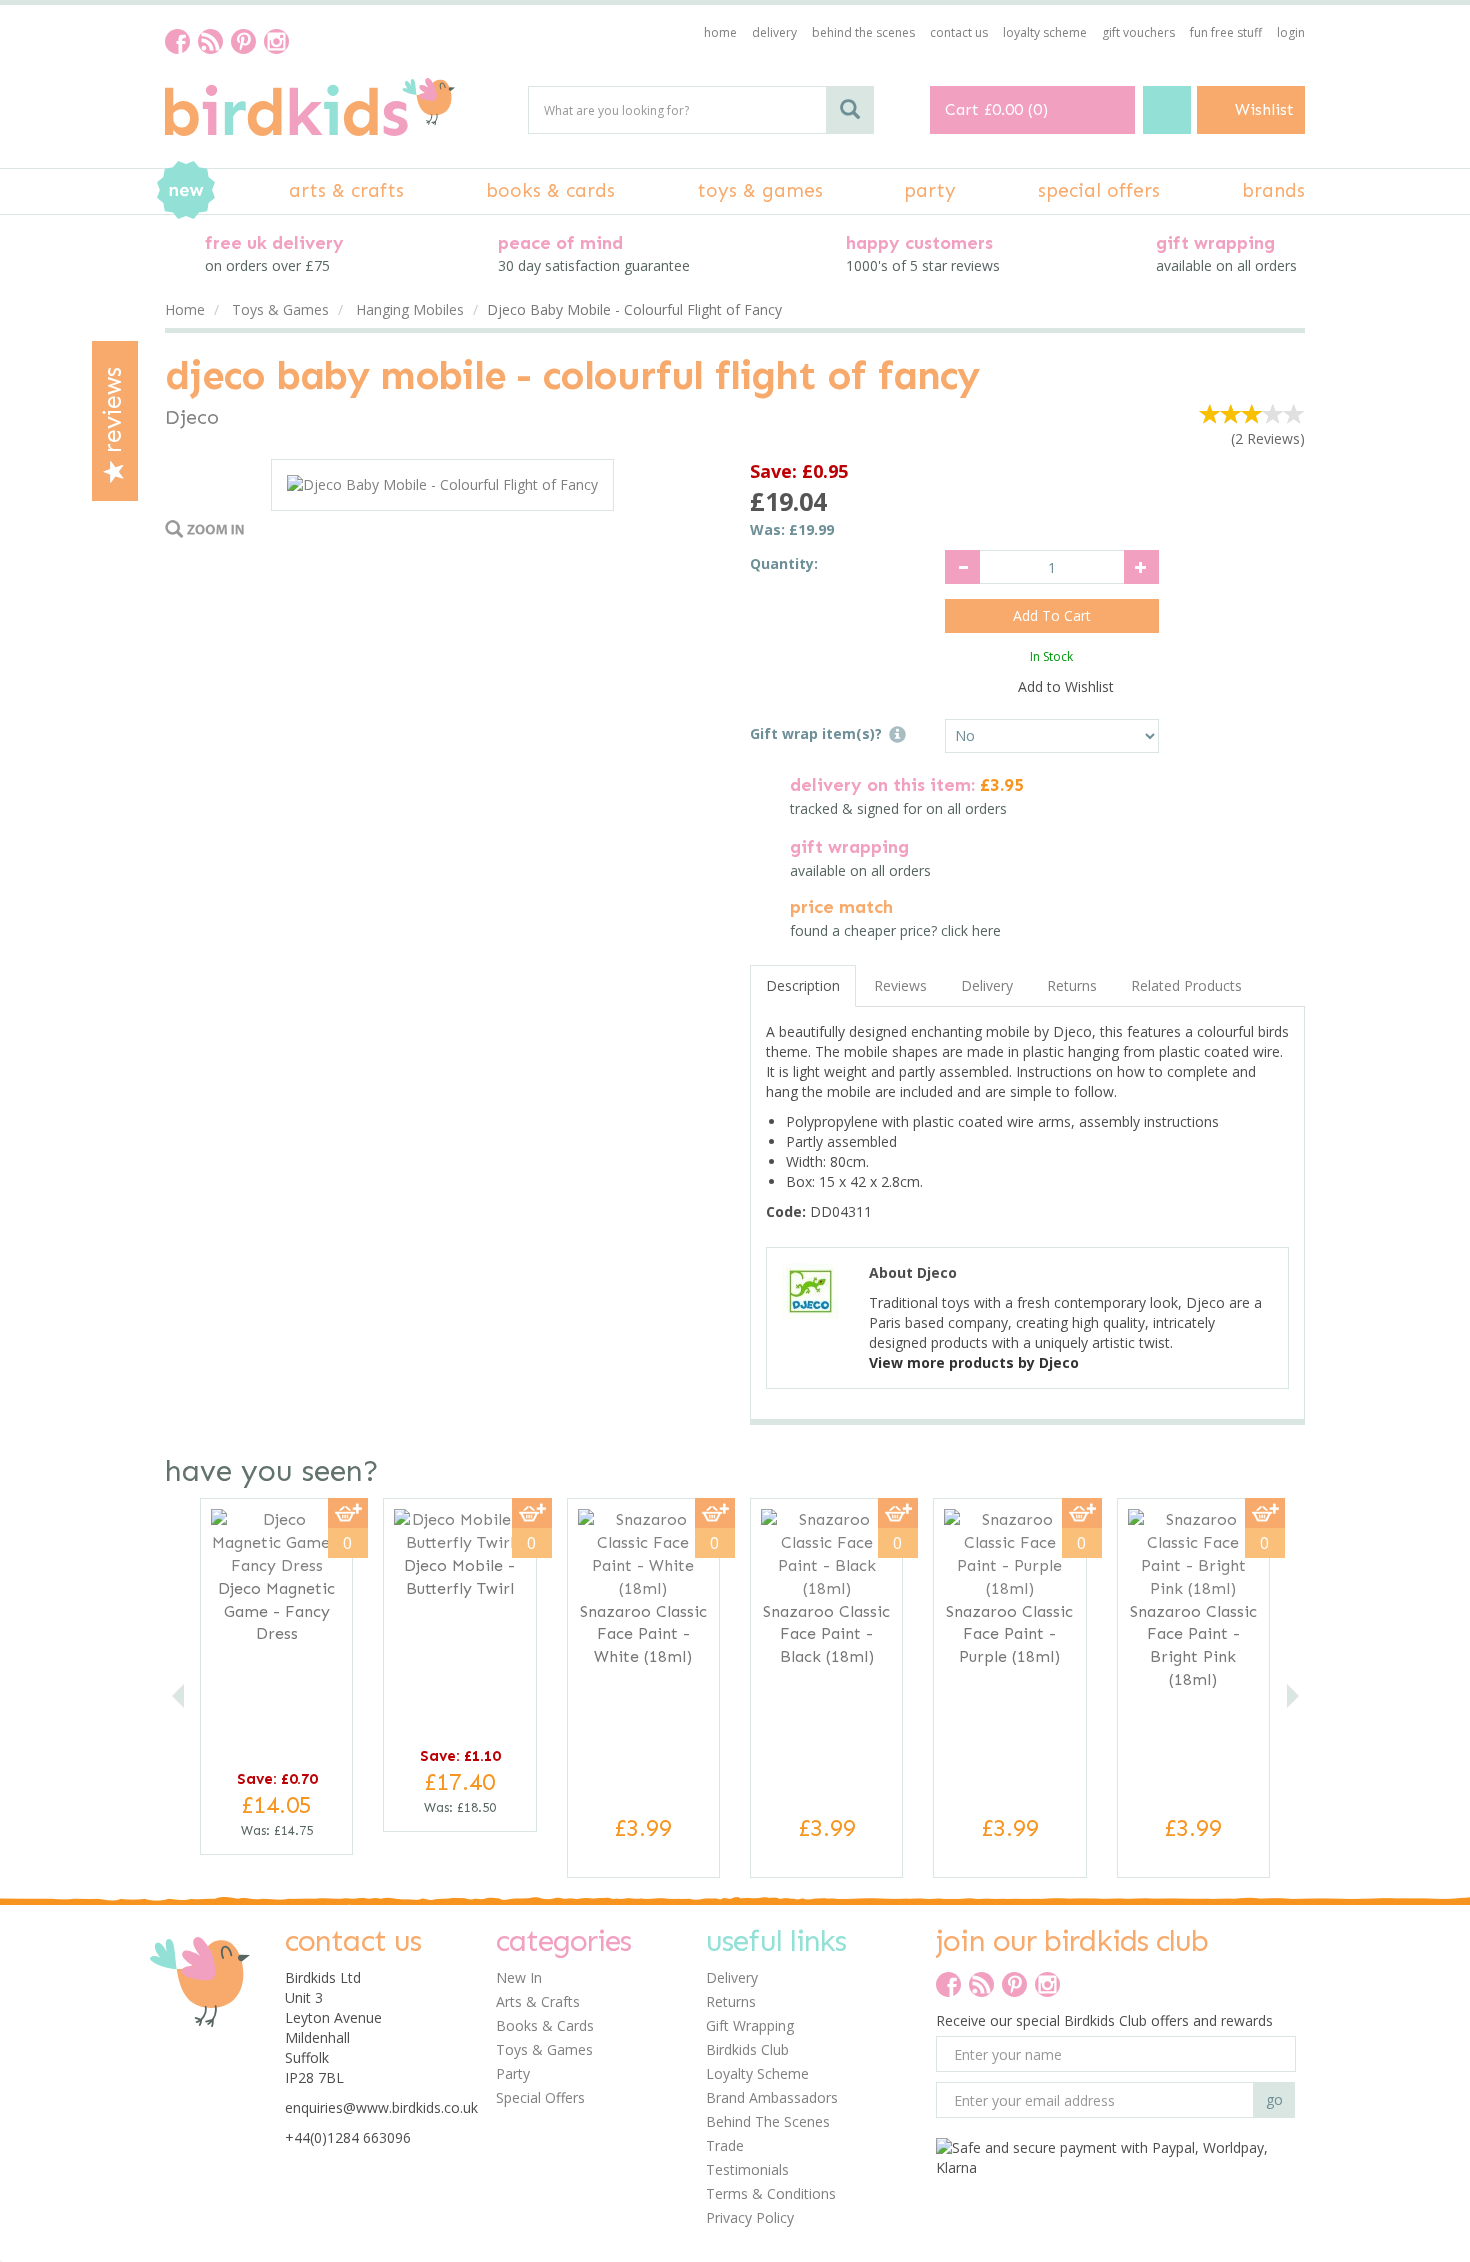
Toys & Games (544, 2049)
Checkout (1167, 110)
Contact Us (959, 32)
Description (803, 985)
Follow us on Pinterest (243, 41)
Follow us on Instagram (276, 41)
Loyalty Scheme (757, 2073)
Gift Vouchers (1138, 32)
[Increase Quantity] (1141, 567)
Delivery (987, 985)
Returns (1072, 985)
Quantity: (784, 563)
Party (513, 2073)
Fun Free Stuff (1226, 32)
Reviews (113, 413)
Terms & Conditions (771, 2193)
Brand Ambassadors (772, 2097)
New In (519, 1977)
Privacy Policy (750, 2217)
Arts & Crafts (538, 2001)
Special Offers (540, 2097)
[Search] (850, 110)
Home (720, 32)
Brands (1273, 190)
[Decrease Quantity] (962, 567)
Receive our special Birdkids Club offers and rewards (1104, 2020)
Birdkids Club (747, 2049)
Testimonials (747, 2169)
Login (1291, 32)
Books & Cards (545, 2025)
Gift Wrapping (750, 2025)
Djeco (192, 417)
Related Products (1186, 985)
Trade (725, 2145)
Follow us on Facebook (177, 41)
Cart (962, 109)
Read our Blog (210, 41)
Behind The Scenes (768, 2121)
